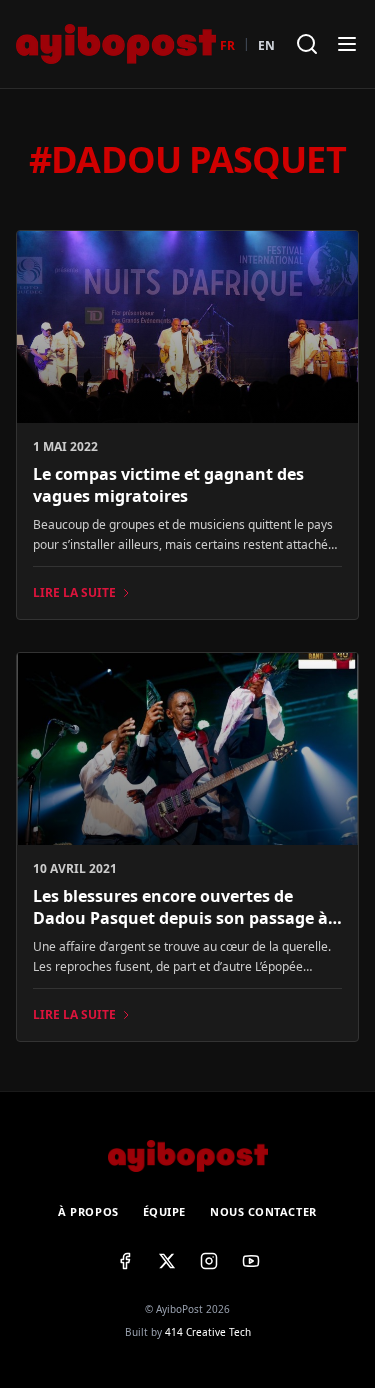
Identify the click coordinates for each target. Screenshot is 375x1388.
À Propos (88, 1211)
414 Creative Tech (208, 1332)
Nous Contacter (263, 1211)
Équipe (164, 1211)
